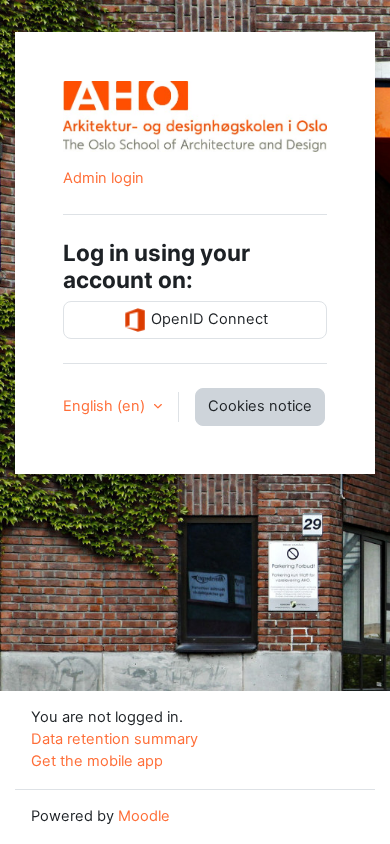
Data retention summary (114, 739)
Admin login (103, 178)
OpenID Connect (207, 319)
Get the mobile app (97, 761)
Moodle (144, 816)
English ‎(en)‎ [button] (106, 406)
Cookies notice (260, 406)
